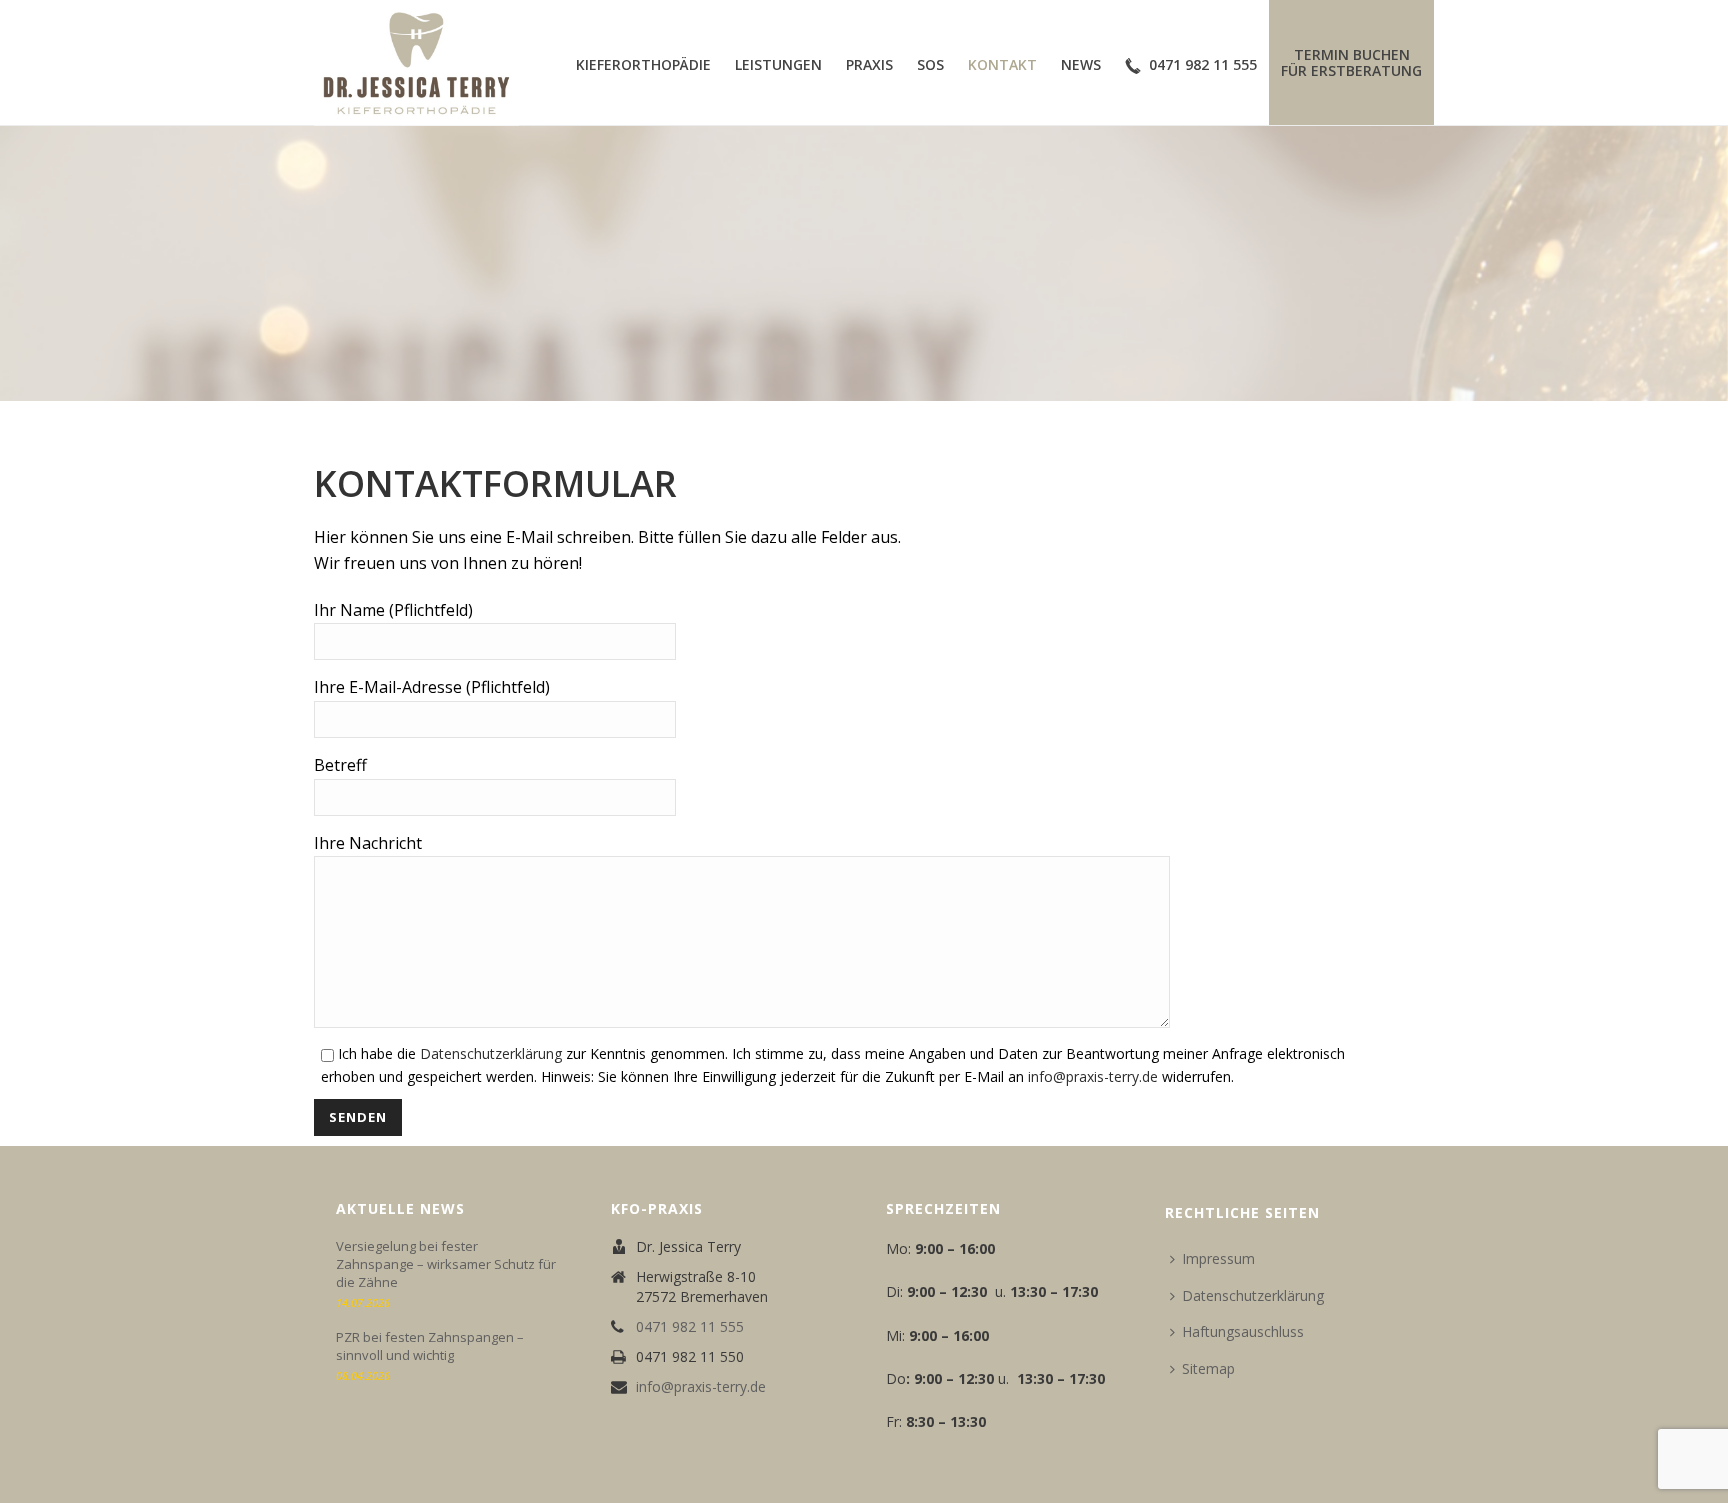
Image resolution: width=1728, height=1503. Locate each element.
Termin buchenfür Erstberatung (1351, 62)
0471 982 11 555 (1203, 64)
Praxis (869, 64)
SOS (930, 64)
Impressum (1218, 1258)
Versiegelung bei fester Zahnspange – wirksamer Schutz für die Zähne (446, 1264)
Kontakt (1002, 64)
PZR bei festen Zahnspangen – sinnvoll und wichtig (430, 1346)
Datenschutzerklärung (491, 1053)
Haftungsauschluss (1243, 1331)
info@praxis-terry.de (1093, 1076)
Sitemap (1208, 1368)
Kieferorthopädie (643, 64)
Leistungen (778, 64)
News (1081, 64)
